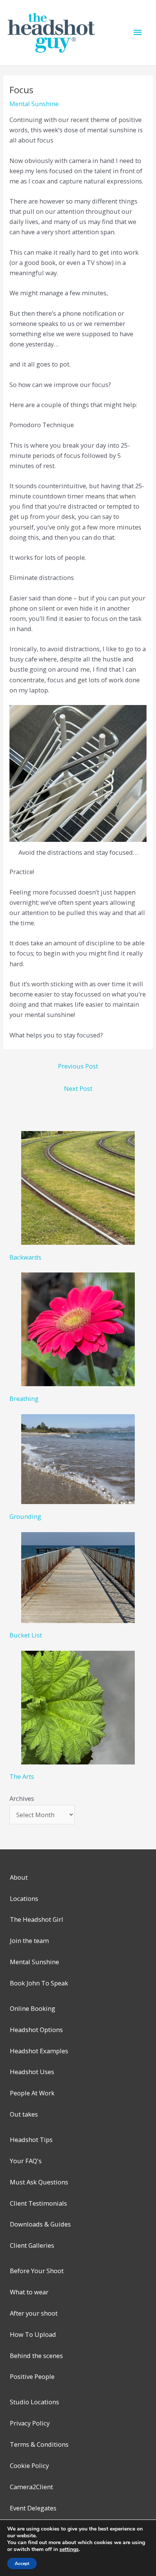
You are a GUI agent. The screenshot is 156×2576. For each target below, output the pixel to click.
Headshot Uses (32, 2072)
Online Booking (33, 2008)
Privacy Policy (30, 2423)
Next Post (78, 1088)
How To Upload (33, 2334)
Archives (22, 1798)
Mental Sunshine (34, 104)
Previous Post (78, 1066)
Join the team (29, 1941)
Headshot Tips (31, 2140)
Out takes (24, 2114)
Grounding (25, 1516)
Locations (24, 1898)
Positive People (32, 2376)
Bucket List (26, 1635)
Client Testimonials (38, 2203)
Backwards (25, 1257)
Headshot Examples (39, 2051)
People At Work (32, 2093)
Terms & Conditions (39, 2444)
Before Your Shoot (37, 2271)
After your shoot (34, 2313)
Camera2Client (31, 2487)
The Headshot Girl (37, 1919)
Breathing (24, 1398)
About (19, 1877)
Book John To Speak (39, 1983)
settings (69, 2549)
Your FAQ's (26, 2161)
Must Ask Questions (39, 2182)
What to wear (29, 2292)
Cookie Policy (29, 2466)
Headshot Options (36, 2030)
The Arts (22, 1776)
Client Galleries (32, 2245)
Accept (22, 2563)
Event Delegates (33, 2508)
